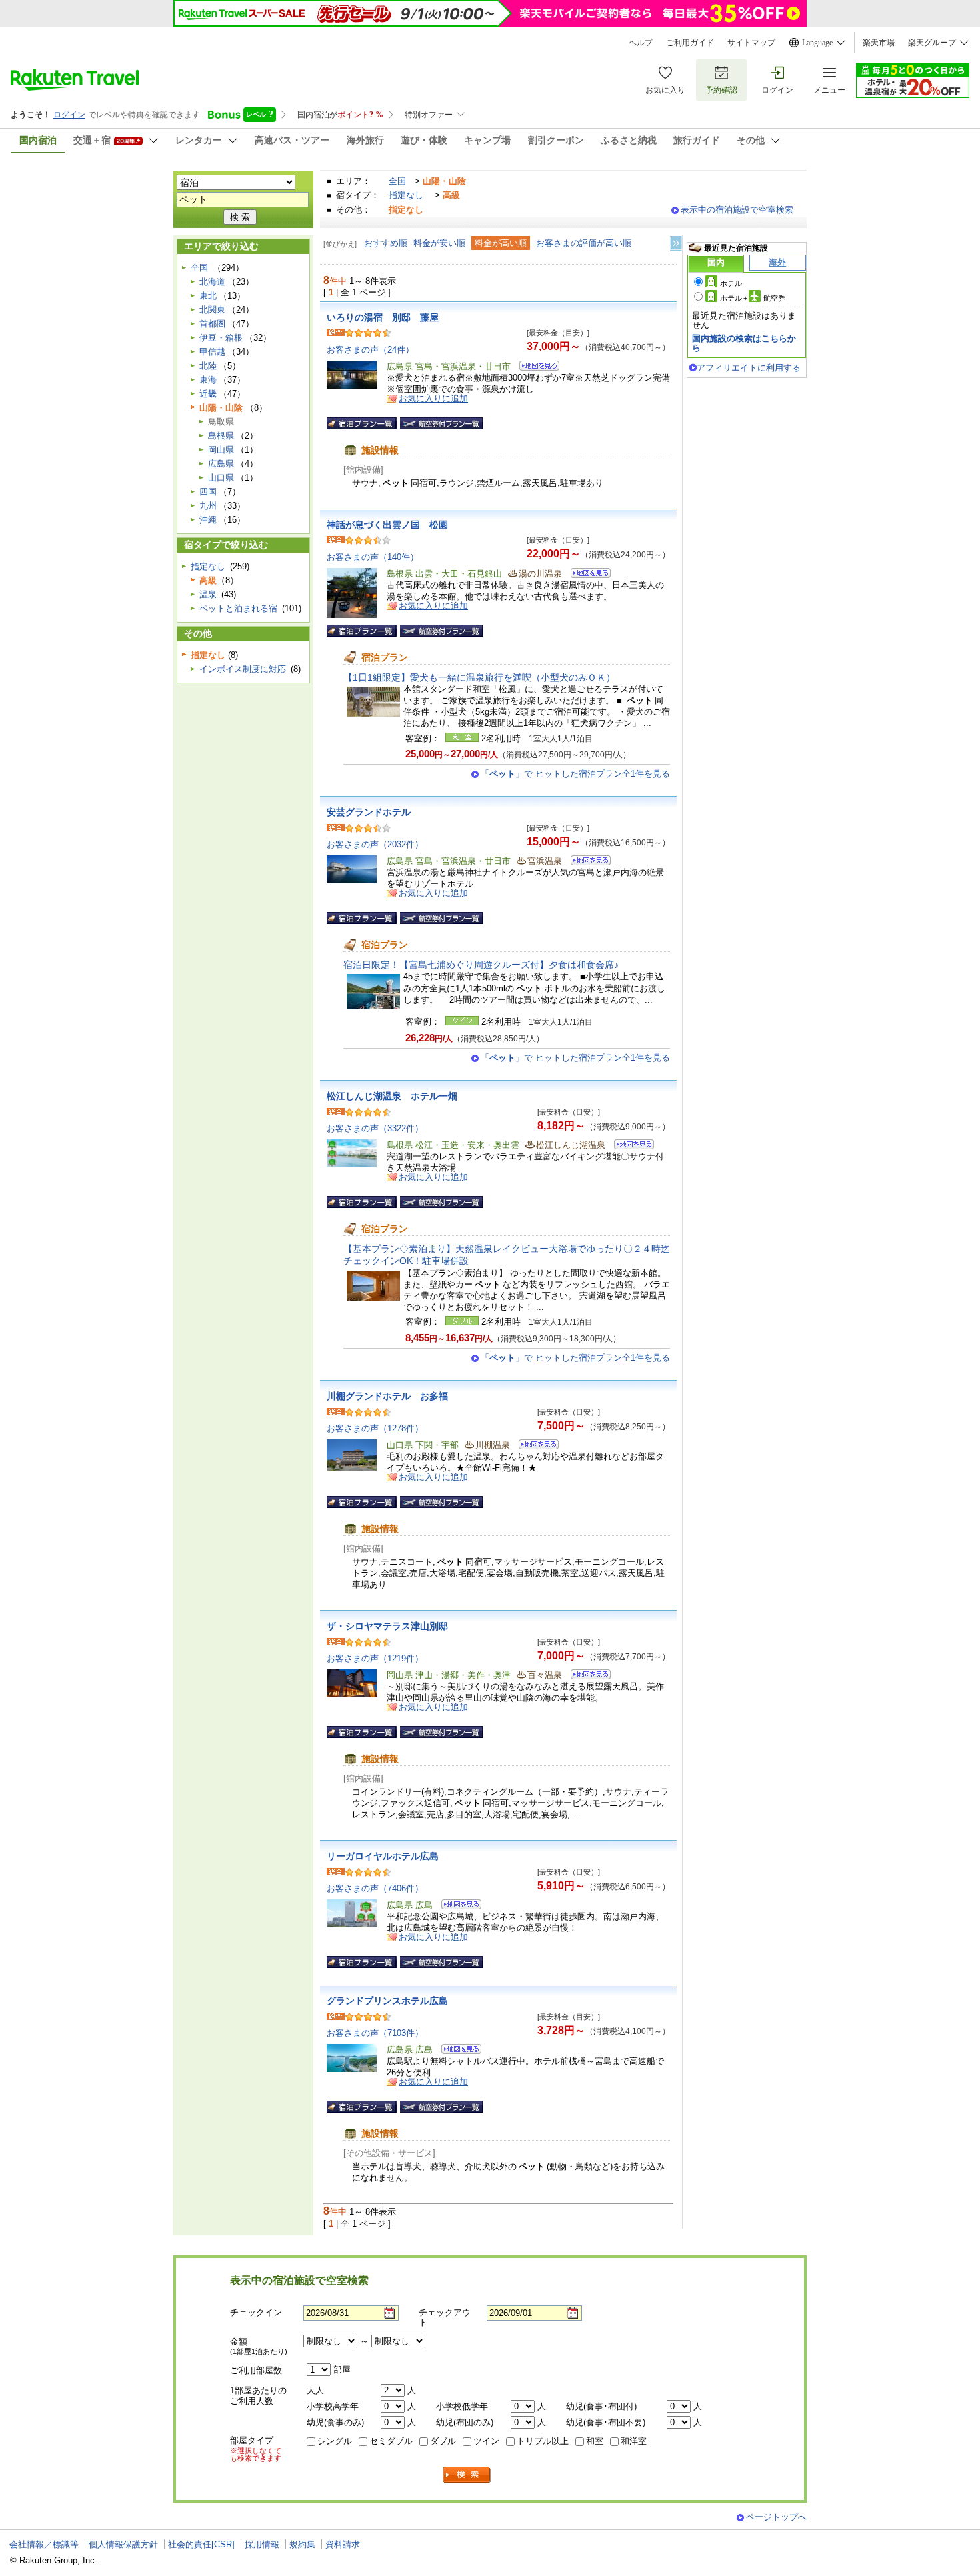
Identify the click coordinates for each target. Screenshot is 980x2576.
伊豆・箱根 (221, 338)
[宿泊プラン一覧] (362, 423)
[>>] (677, 244)
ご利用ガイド (690, 43)
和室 (595, 2441)
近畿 (208, 394)
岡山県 (221, 450)
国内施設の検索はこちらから (744, 343)
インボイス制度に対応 (243, 669)
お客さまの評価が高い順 (584, 243)
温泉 (208, 594)
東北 (208, 296)
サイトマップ (751, 43)
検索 (467, 2475)
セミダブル (391, 2441)
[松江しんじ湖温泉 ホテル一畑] (630, 1146)
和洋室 (634, 2441)
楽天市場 (879, 43)
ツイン (486, 2441)
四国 (208, 492)
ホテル (731, 283)
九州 (208, 506)
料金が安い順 (439, 243)
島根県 (221, 436)
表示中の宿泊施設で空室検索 (737, 210)
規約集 (302, 2544)
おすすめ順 (386, 243)
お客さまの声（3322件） (375, 1128)
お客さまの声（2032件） (375, 844)
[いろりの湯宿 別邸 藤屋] (535, 368)
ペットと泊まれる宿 (238, 608)
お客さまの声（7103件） (375, 2033)
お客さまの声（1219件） (375, 1658)
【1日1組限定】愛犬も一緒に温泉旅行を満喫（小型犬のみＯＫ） (479, 677)
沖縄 (208, 520)
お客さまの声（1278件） (375, 1428)
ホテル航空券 (753, 298)
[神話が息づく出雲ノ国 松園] (586, 575)
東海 (208, 380)
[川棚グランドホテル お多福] (534, 1446)
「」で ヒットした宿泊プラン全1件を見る (575, 774)
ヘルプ (641, 43)
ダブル (443, 2441)
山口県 (221, 478)
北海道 (212, 282)
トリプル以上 (543, 2441)
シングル (335, 2441)
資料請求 (343, 2544)
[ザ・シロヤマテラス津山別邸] (586, 1676)
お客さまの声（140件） (373, 557)
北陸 (208, 366)
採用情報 (262, 2544)
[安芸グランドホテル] (586, 862)
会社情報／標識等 (44, 2544)
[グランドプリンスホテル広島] (457, 2051)
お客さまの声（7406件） (375, 1888)
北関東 (212, 310)
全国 (397, 181)
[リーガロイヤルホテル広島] (457, 1906)
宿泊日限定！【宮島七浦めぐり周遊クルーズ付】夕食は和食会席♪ (481, 965)
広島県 (221, 464)
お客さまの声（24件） (370, 350)
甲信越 (212, 352)
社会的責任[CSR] (201, 2544)
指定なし (406, 195)
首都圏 (212, 324)
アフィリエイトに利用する (749, 368)
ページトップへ (776, 2517)
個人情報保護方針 (123, 2544)
